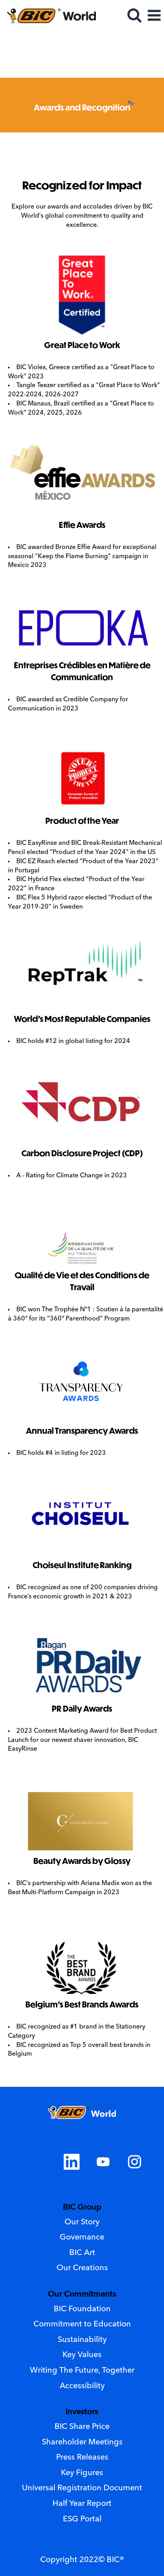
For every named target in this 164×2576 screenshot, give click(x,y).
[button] (154, 17)
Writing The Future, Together (82, 2371)
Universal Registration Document (82, 2488)
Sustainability (82, 2340)
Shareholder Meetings (82, 2442)
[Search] (134, 16)
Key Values (82, 2355)
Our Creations (82, 2268)
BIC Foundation (82, 2309)
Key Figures (82, 2473)
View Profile (137, 38)
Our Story (82, 2222)
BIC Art (82, 2253)
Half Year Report (82, 2504)
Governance (82, 2238)
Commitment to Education (82, 2324)
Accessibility (82, 2386)
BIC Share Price (82, 2427)
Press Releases (82, 2458)
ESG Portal (82, 2519)
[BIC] (48, 16)
